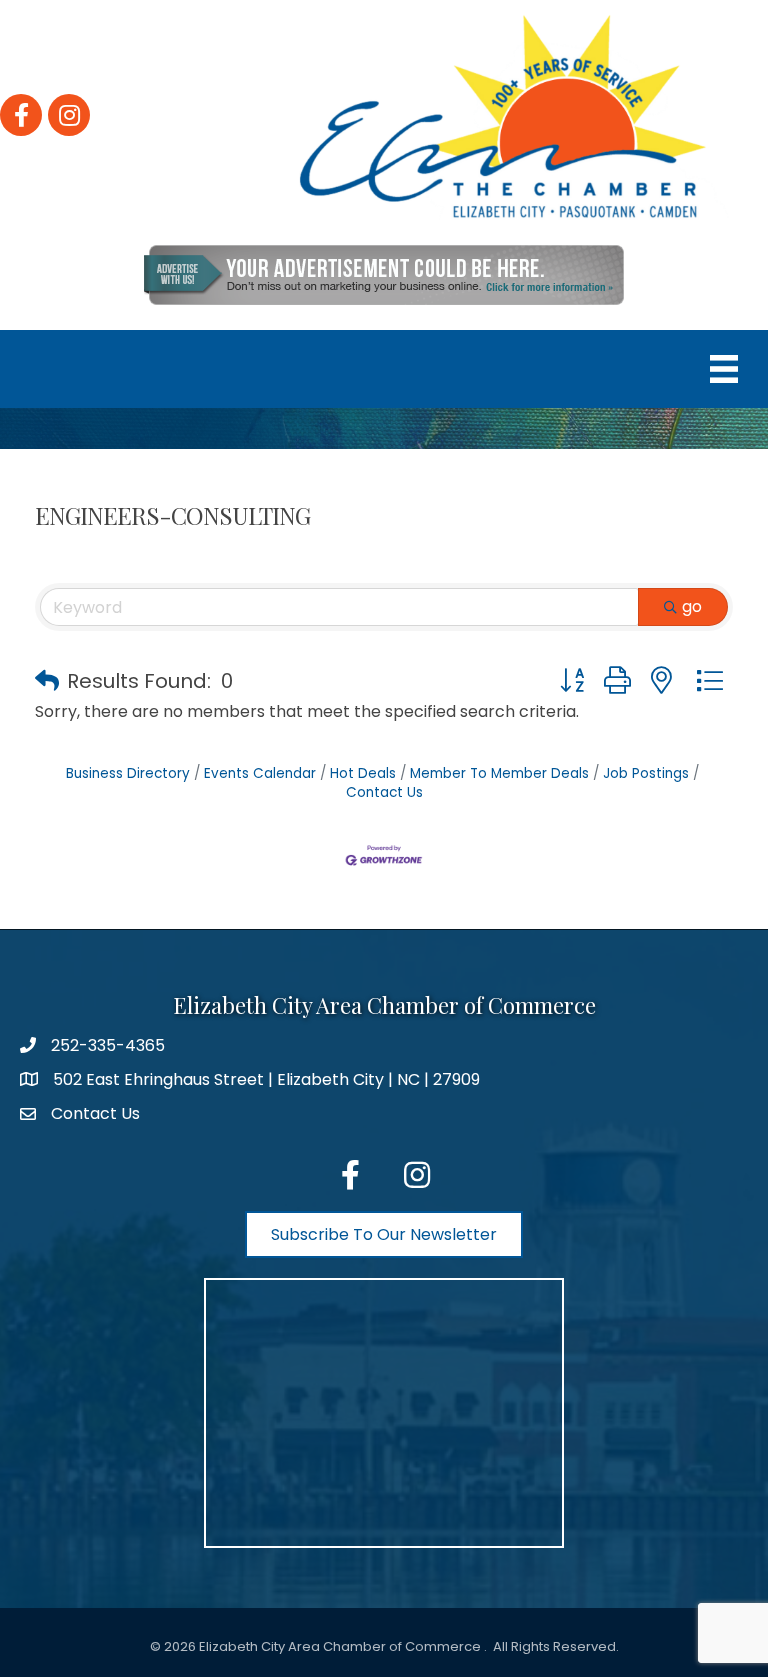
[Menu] (724, 369)
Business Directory (128, 773)
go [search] (692, 606)
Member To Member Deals (499, 773)
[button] (47, 681)
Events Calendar (260, 773)
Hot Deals (363, 773)
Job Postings (646, 773)
